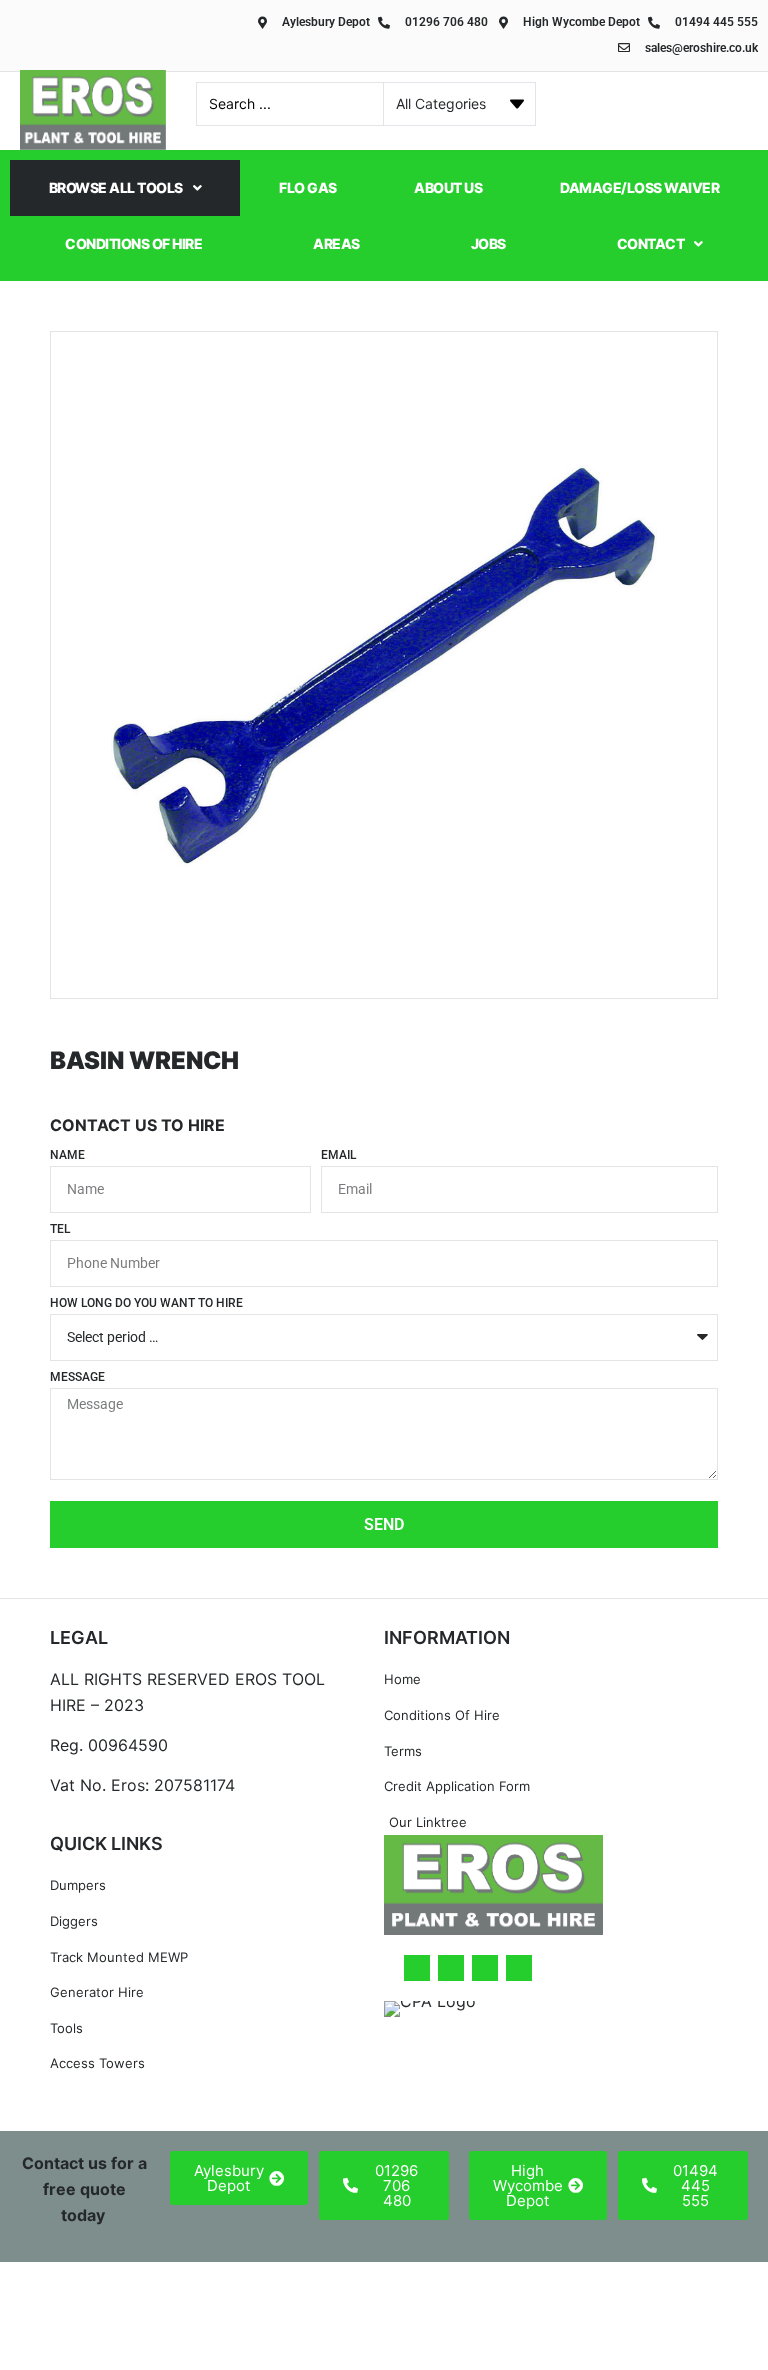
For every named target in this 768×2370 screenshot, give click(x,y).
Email (338, 1155)
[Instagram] (485, 1968)
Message (77, 1377)
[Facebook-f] (417, 1968)
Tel (60, 1229)
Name (67, 1155)
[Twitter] (451, 1968)
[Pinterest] (519, 1968)
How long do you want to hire (146, 1303)
